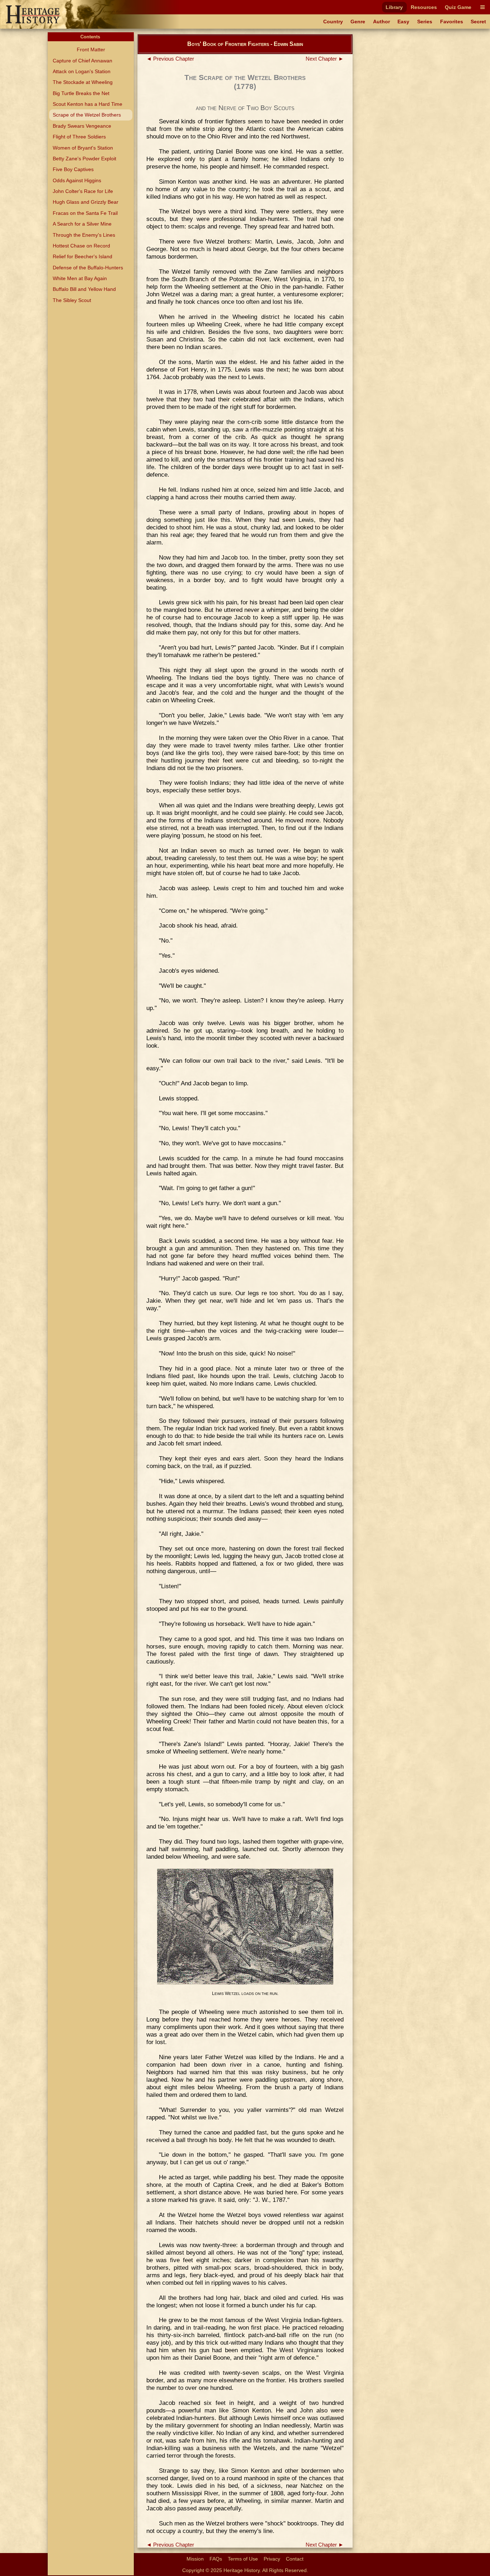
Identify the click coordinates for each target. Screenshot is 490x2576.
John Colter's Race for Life (83, 191)
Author (381, 22)
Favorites (452, 22)
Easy (403, 22)
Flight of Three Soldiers (79, 137)
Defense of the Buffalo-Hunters (88, 268)
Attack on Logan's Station (82, 71)
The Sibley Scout (72, 300)
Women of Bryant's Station (83, 148)
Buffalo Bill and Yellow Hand (84, 289)
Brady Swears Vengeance (82, 126)
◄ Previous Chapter (170, 59)
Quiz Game (458, 7)
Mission (195, 2559)
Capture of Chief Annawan (83, 61)
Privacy (272, 2559)
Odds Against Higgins (77, 180)
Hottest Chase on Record (81, 246)
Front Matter (91, 49)
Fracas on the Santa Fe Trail (85, 213)
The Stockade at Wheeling (83, 82)
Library (394, 7)
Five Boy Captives (73, 169)
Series (425, 22)
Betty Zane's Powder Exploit (84, 159)
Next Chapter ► (325, 59)
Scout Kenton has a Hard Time (88, 104)
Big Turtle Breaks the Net (81, 93)
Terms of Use (243, 2559)
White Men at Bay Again (80, 278)
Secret (478, 22)
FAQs (216, 2559)
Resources (424, 7)
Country (333, 22)
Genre (358, 22)
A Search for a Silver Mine (82, 224)
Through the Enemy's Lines (84, 235)
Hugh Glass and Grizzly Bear (86, 202)
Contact (295, 2559)
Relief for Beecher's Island (83, 256)
